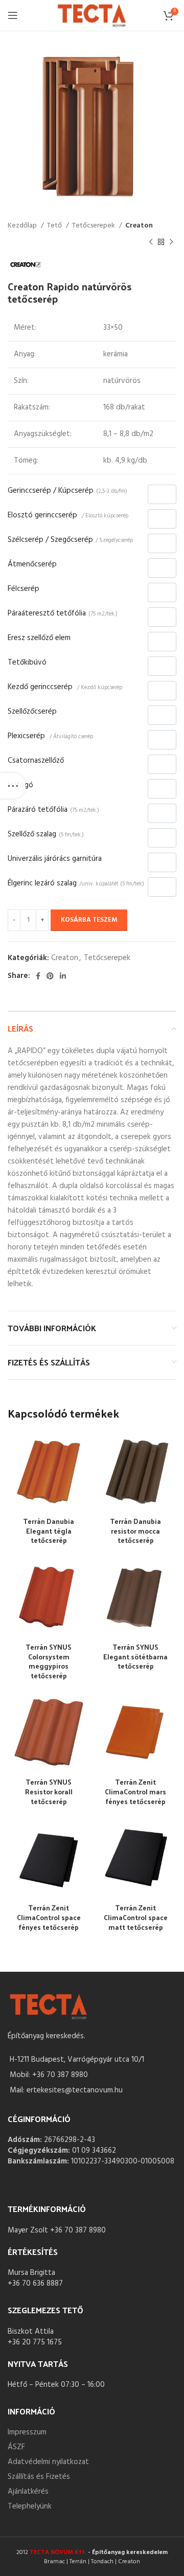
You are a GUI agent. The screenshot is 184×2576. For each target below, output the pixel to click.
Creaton (139, 226)
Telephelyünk (30, 2506)
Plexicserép (50, 736)
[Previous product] (151, 242)
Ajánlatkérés (28, 2492)
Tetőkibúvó (27, 663)
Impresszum (27, 2432)
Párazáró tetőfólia (53, 810)
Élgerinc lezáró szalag (76, 883)
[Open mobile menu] (13, 15)
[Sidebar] (13, 786)
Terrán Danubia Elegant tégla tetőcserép (49, 1531)
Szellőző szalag (46, 834)
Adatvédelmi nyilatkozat (48, 2462)
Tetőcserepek (94, 226)
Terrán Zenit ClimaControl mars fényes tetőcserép (135, 1792)
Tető (55, 226)
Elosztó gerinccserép (68, 515)
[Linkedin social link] (63, 976)
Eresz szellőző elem (39, 638)
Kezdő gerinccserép (65, 687)
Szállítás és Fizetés (39, 2477)
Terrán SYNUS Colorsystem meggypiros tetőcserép (49, 1661)
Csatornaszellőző (36, 761)
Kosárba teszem (89, 920)
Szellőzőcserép (32, 712)
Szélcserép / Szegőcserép (70, 540)
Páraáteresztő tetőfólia (63, 613)
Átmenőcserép (32, 564)
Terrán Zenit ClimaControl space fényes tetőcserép (49, 1917)
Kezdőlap (23, 226)
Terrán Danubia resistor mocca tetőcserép (135, 1531)
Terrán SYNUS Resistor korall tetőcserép (49, 1792)
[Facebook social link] (38, 976)
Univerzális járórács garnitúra (55, 859)
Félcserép (24, 589)
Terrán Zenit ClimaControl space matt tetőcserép (136, 1917)
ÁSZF (16, 2447)
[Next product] (171, 242)
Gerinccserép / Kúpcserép (67, 491)
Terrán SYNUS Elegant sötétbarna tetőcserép (135, 1657)
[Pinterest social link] (50, 976)
